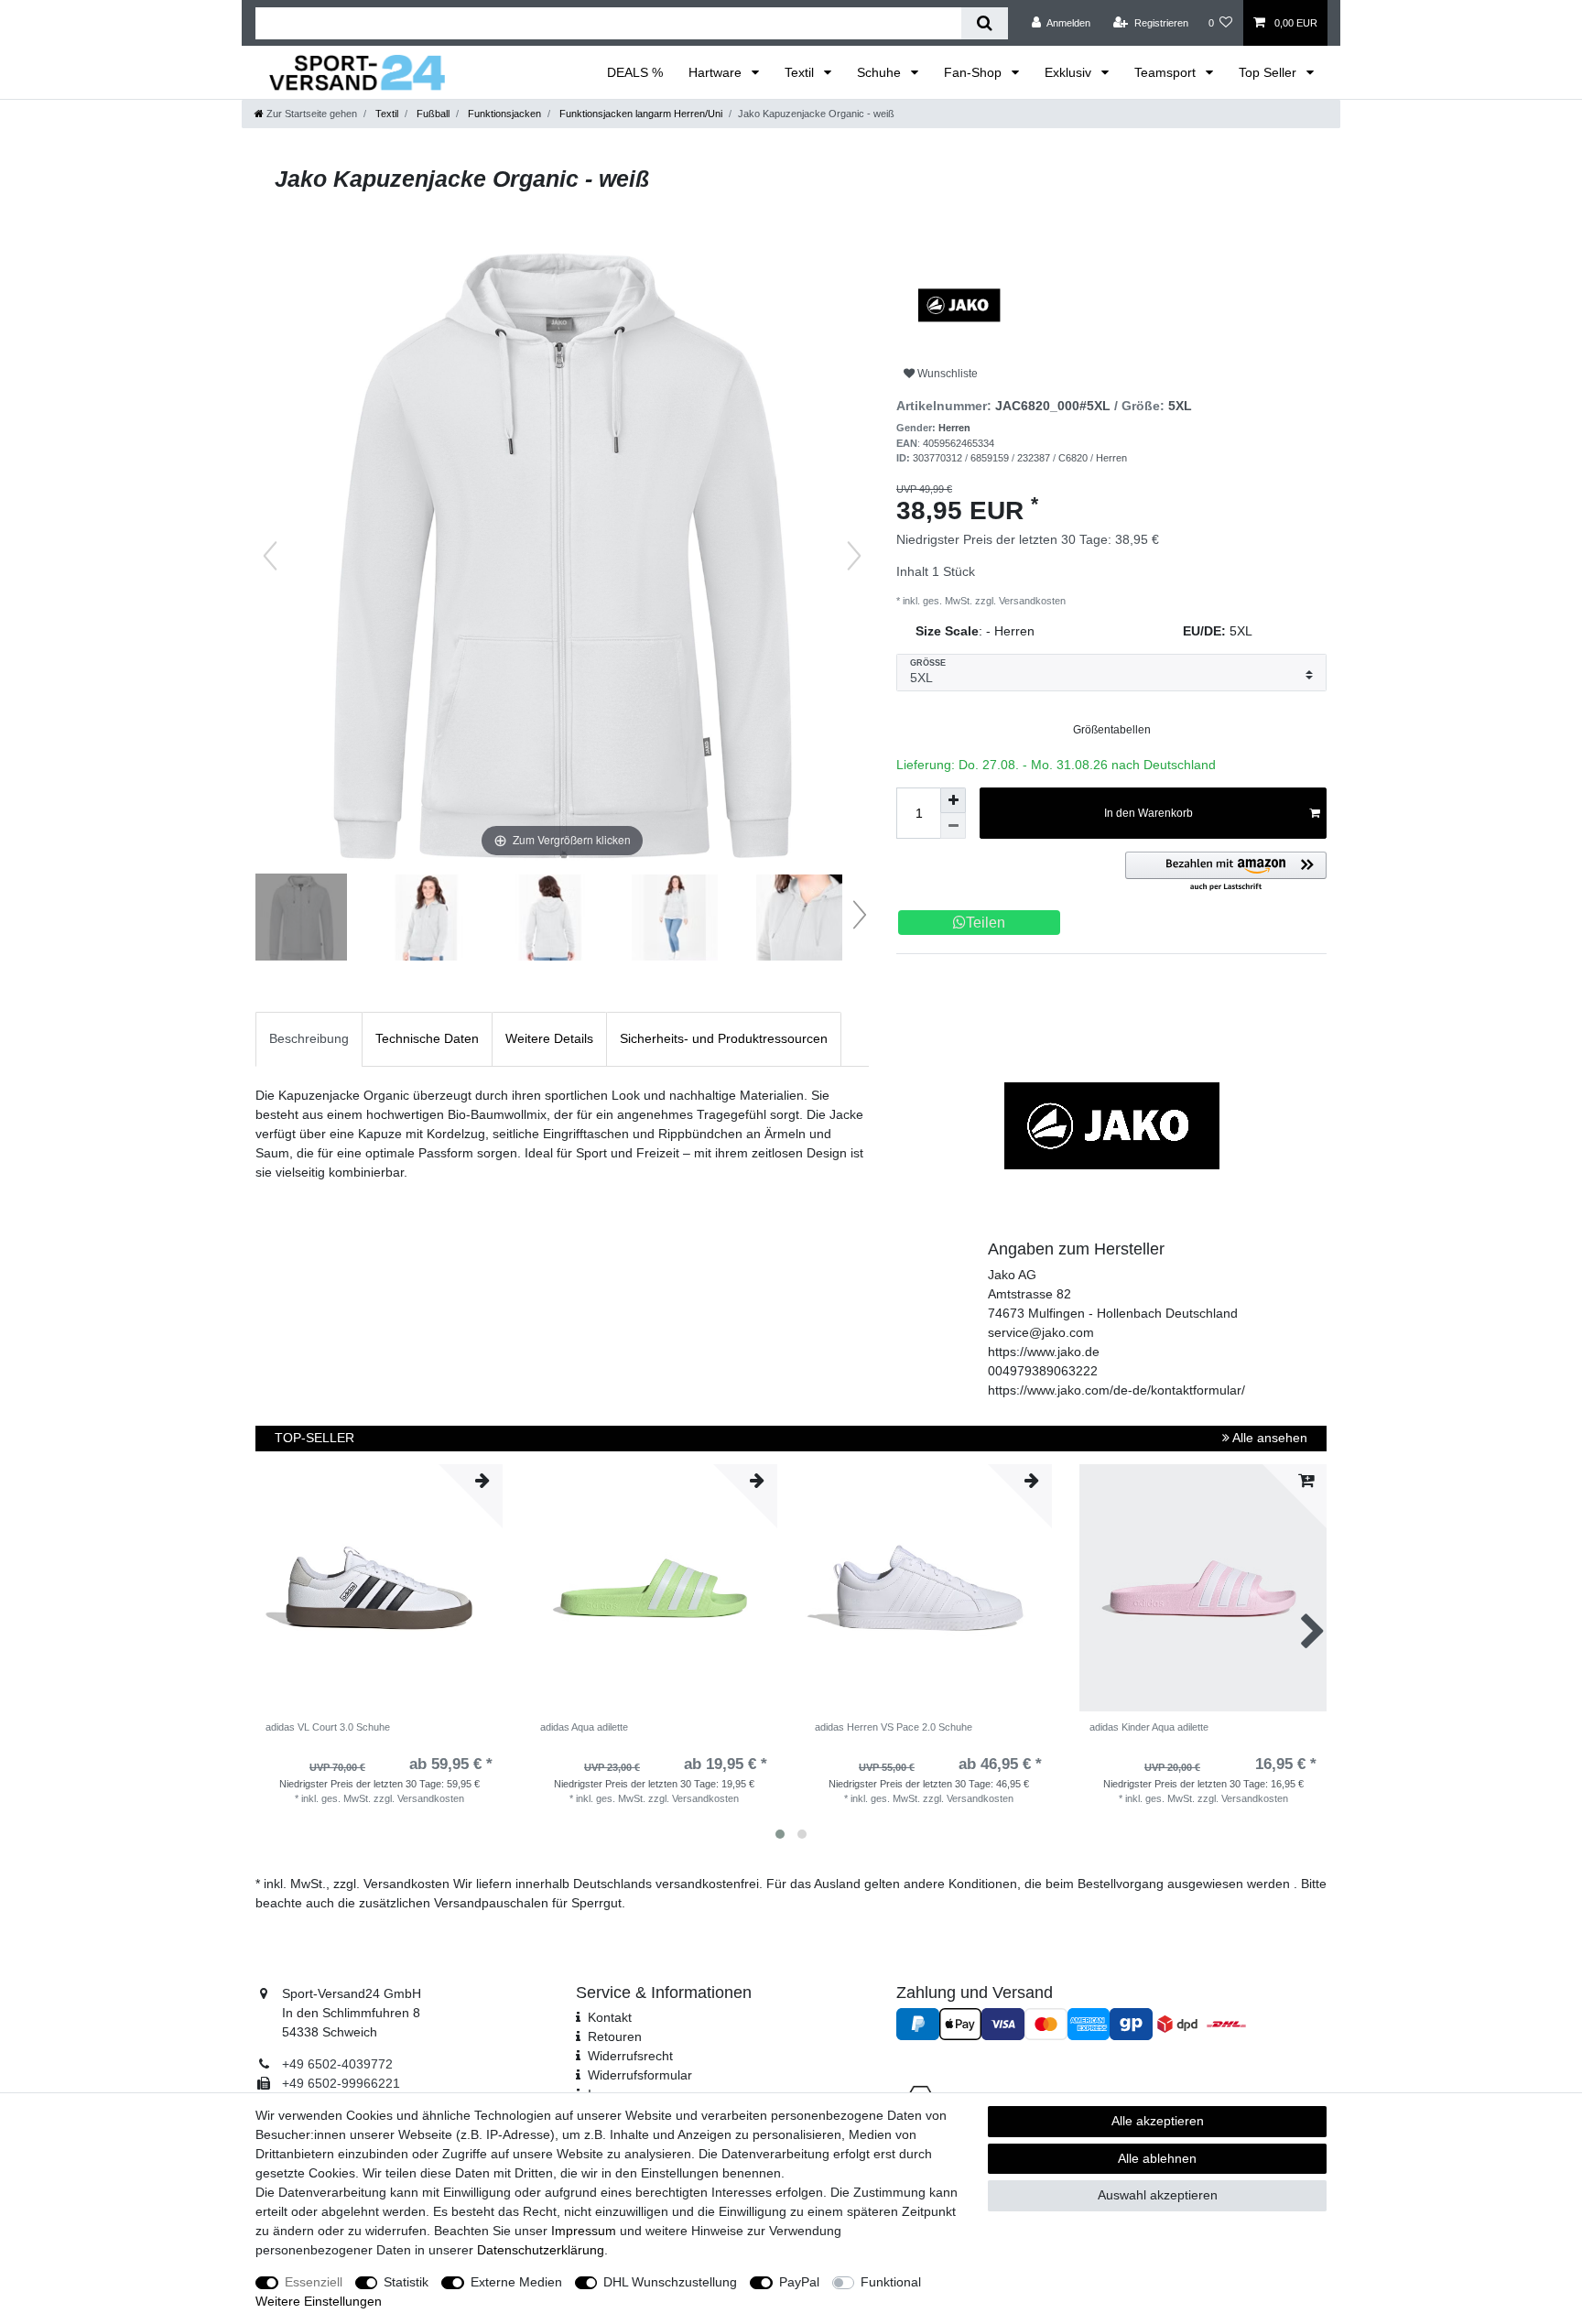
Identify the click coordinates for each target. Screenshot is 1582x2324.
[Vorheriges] (270, 556)
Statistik (406, 2282)
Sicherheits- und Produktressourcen (724, 1038)
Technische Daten (427, 1038)
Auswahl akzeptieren (1158, 2195)
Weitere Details (549, 1038)
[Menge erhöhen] (953, 800)
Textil (801, 72)
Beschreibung (309, 1038)
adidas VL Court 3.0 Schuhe (328, 1727)
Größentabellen (1112, 730)
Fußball (432, 114)
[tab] (309, 1039)
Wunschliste (946, 374)
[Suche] (985, 23)
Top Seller (1269, 72)
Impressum (584, 2231)
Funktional (891, 2282)
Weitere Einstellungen (319, 2301)
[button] (1226, 872)
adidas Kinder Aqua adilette (1149, 1727)
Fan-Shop (975, 72)
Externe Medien (516, 2282)
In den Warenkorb (1149, 813)
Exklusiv (1070, 72)
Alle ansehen (1268, 1438)
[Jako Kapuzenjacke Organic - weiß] (301, 919)
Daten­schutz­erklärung (541, 2250)
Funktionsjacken (503, 114)
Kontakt (610, 2017)
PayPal (799, 2282)
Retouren (615, 2036)
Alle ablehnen (1157, 2158)
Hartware (717, 72)
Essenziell (314, 2282)
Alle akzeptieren (1158, 2121)
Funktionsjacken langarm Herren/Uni (639, 114)
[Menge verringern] (953, 826)
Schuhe (881, 72)
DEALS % (635, 72)
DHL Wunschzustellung (670, 2282)
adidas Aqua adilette (584, 1727)
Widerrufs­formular (640, 2075)
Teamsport (1167, 72)
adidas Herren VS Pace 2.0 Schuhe (894, 1727)
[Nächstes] (854, 556)
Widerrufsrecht (630, 2056)
